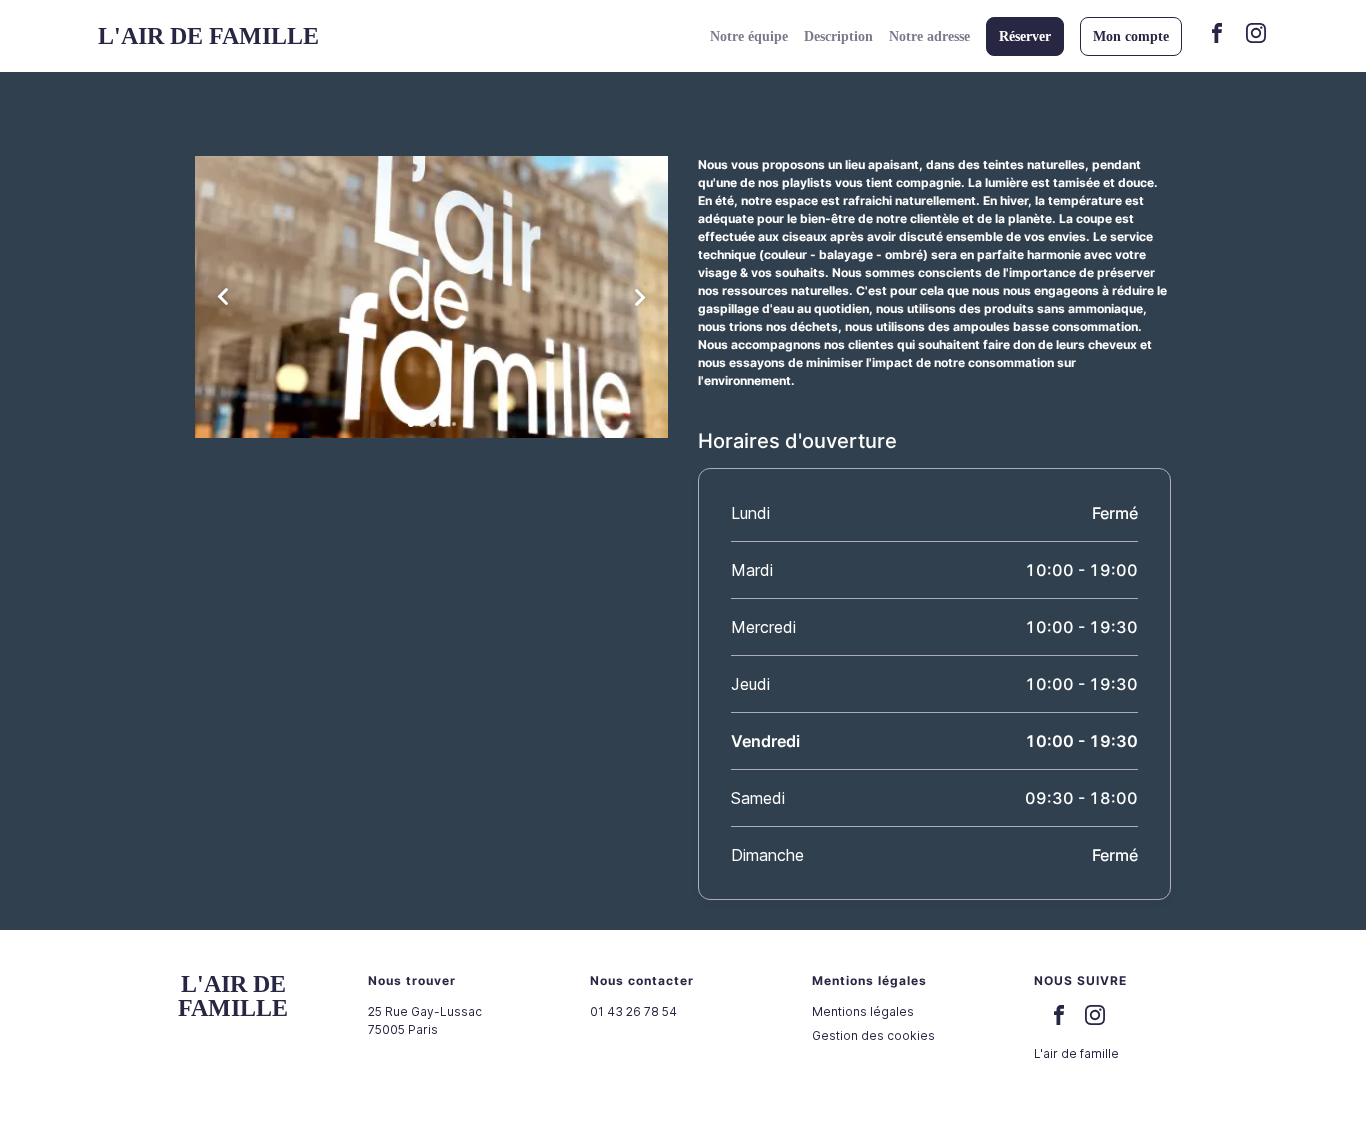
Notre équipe (749, 36)
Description (838, 36)
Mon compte (1131, 36)
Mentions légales (863, 1011)
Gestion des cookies (873, 1035)
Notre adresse (929, 36)
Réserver (1025, 36)
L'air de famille (1076, 1053)
